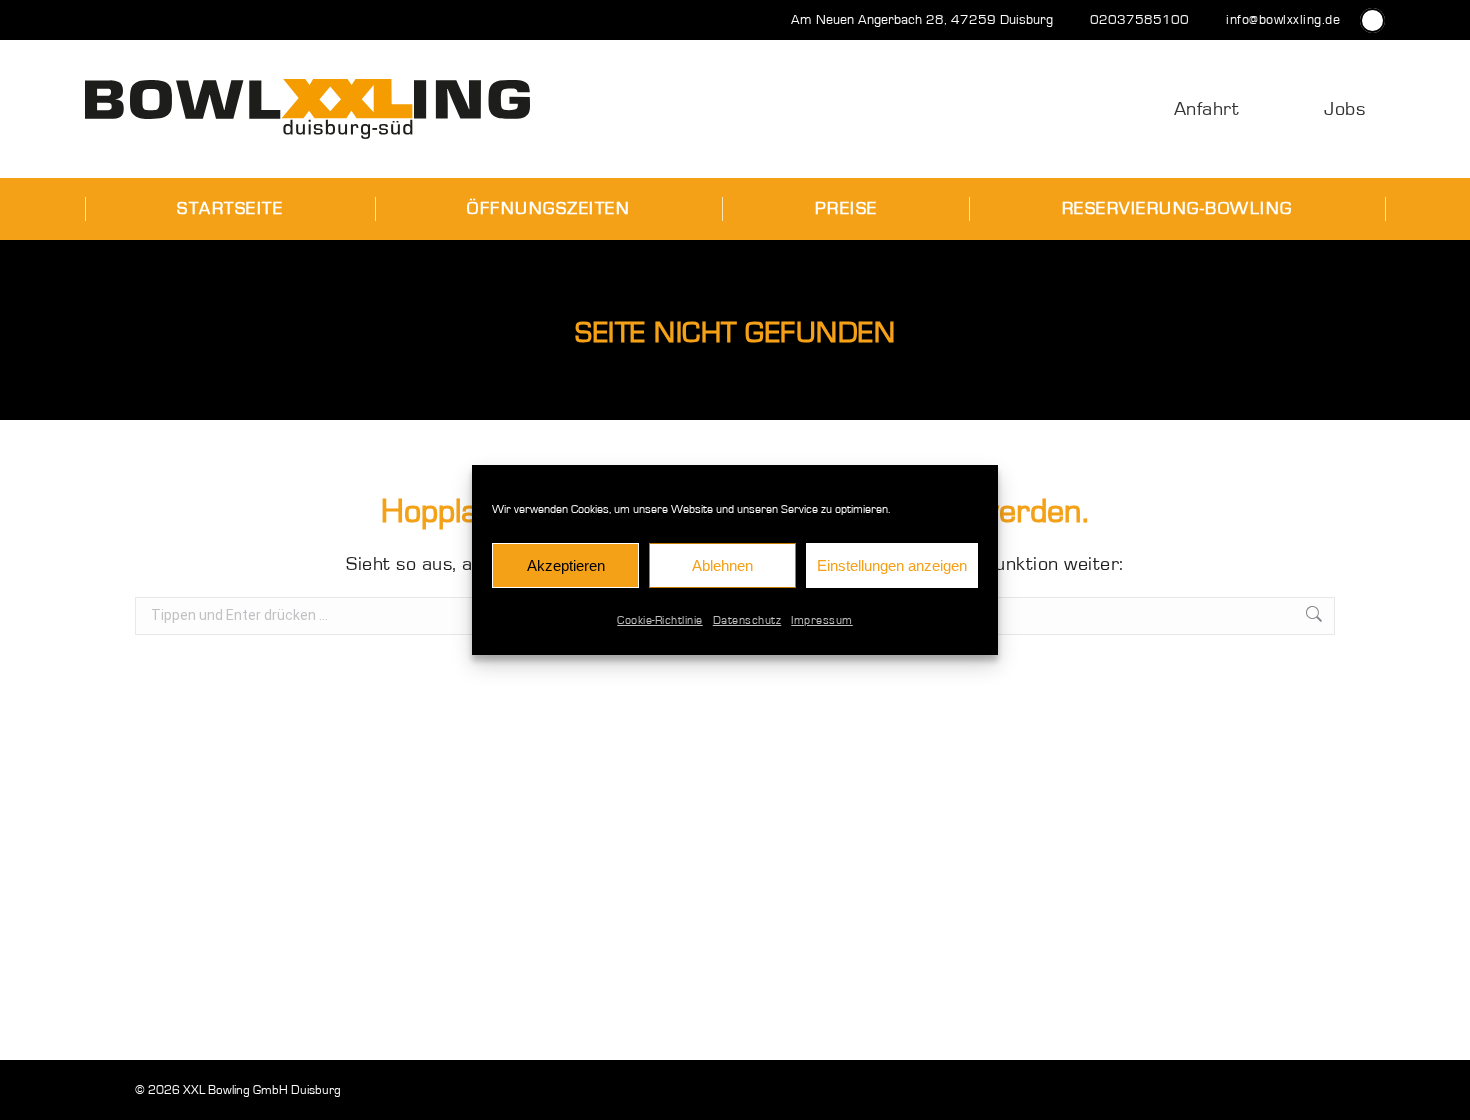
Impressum (822, 620)
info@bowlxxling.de (1283, 20)
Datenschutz (747, 620)
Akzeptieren (566, 565)
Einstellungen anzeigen (892, 565)
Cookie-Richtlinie (660, 620)
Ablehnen (722, 565)
